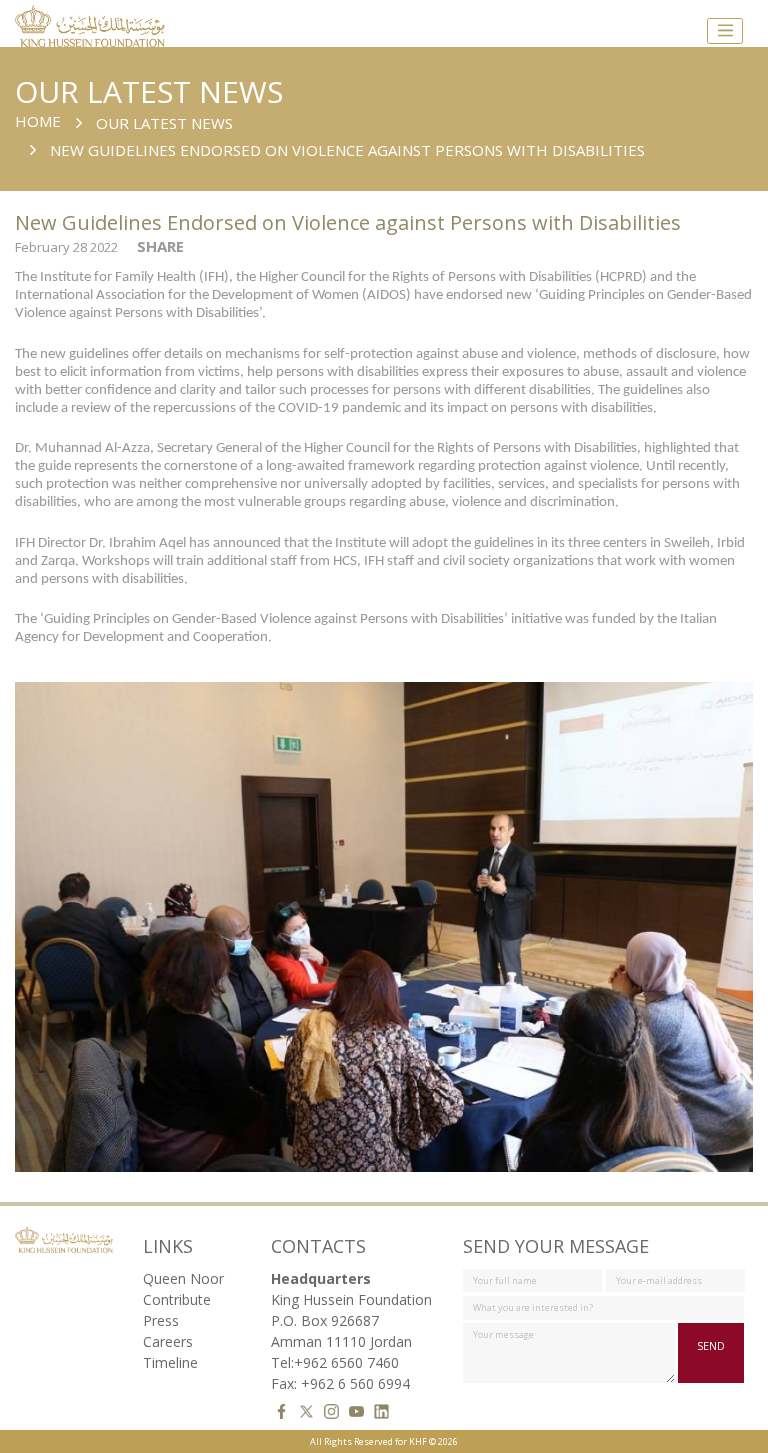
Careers (168, 1341)
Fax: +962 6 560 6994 (340, 1383)
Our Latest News (164, 123)
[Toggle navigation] (725, 31)
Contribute (177, 1299)
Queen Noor (183, 1278)
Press (161, 1320)
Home (38, 121)
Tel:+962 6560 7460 (335, 1362)
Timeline (170, 1362)
